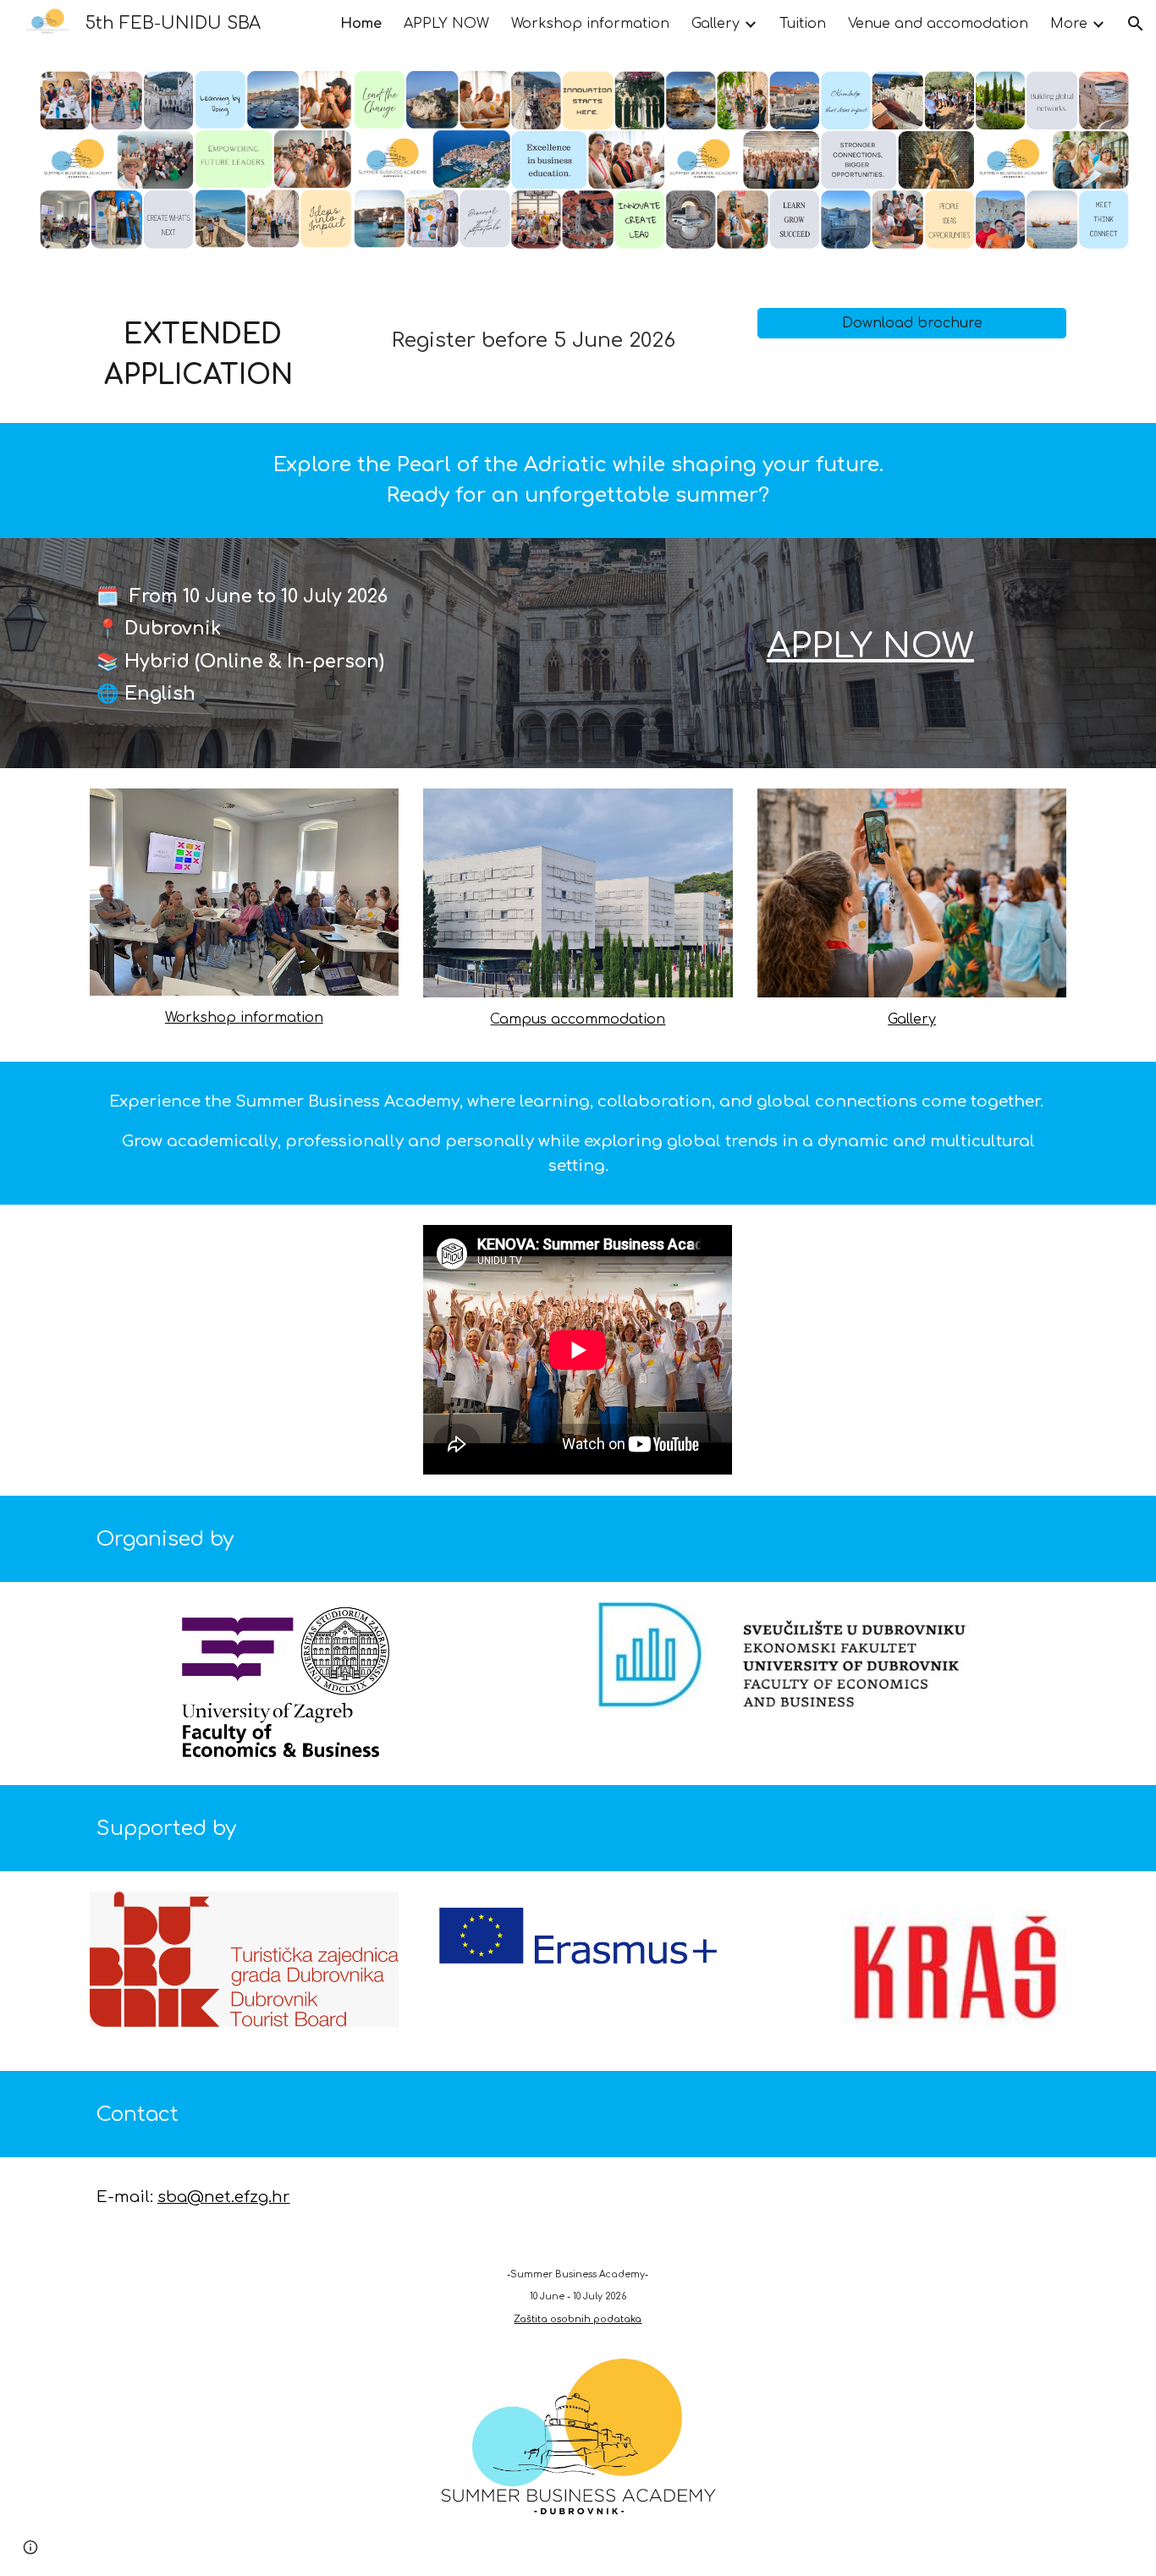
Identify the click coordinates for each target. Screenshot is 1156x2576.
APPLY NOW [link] (446, 24)
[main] (202, 355)
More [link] (1069, 24)
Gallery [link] (716, 24)
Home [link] (361, 24)
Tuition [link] (803, 24)
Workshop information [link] (590, 24)
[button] (1136, 24)
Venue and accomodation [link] (938, 24)
